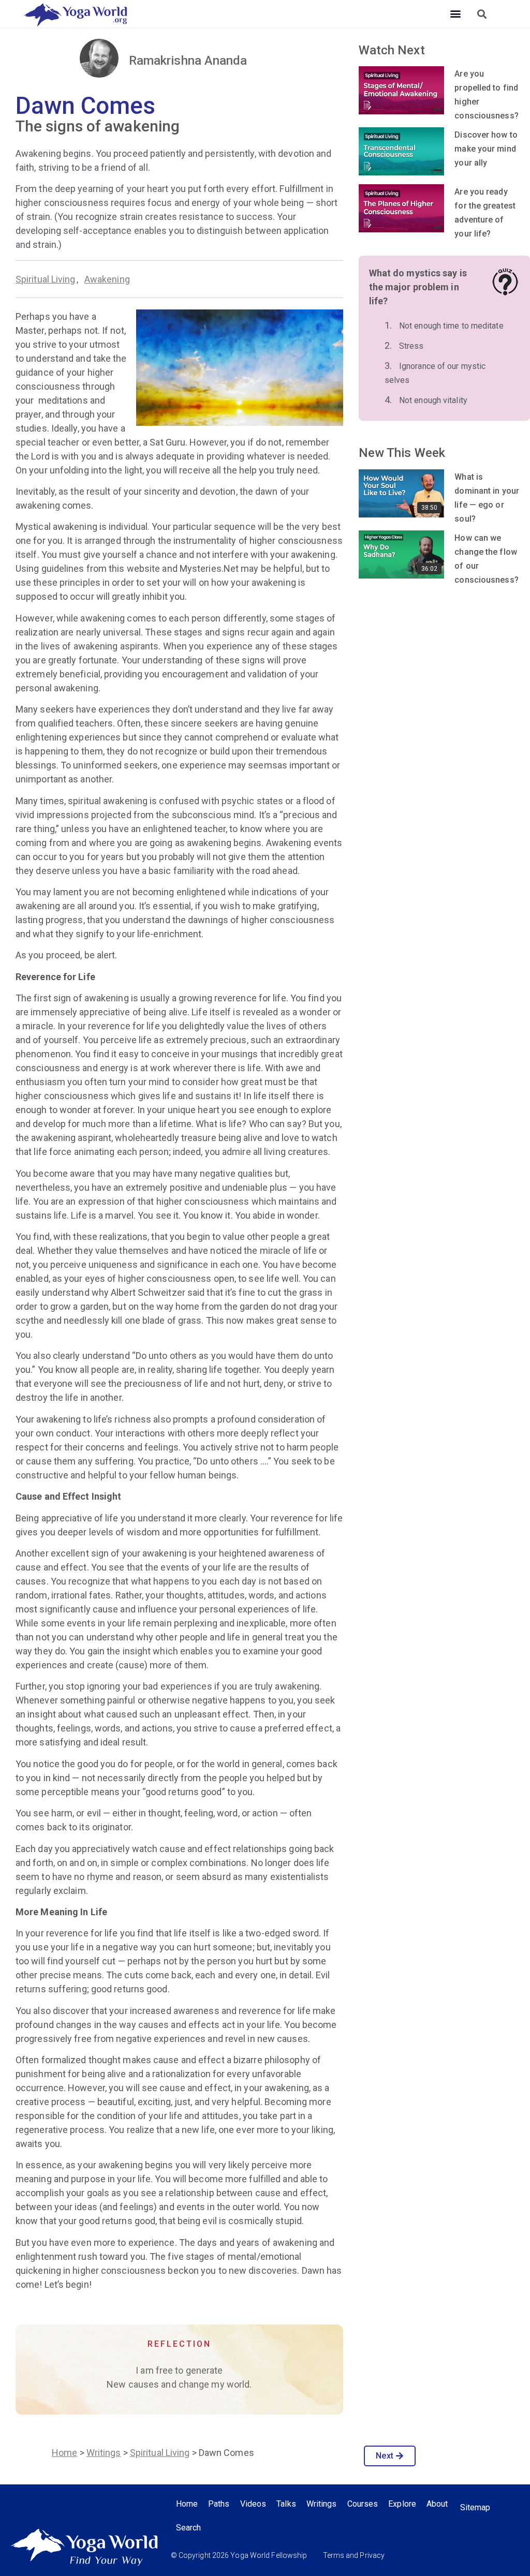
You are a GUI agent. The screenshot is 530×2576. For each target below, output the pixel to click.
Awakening (107, 279)
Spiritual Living (46, 279)
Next (384, 2456)
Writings (104, 2453)
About (437, 2504)
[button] (455, 14)
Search (189, 2528)
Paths (219, 2504)
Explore (402, 2504)
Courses (363, 2504)
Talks (286, 2504)
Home (64, 2453)
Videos (253, 2504)
